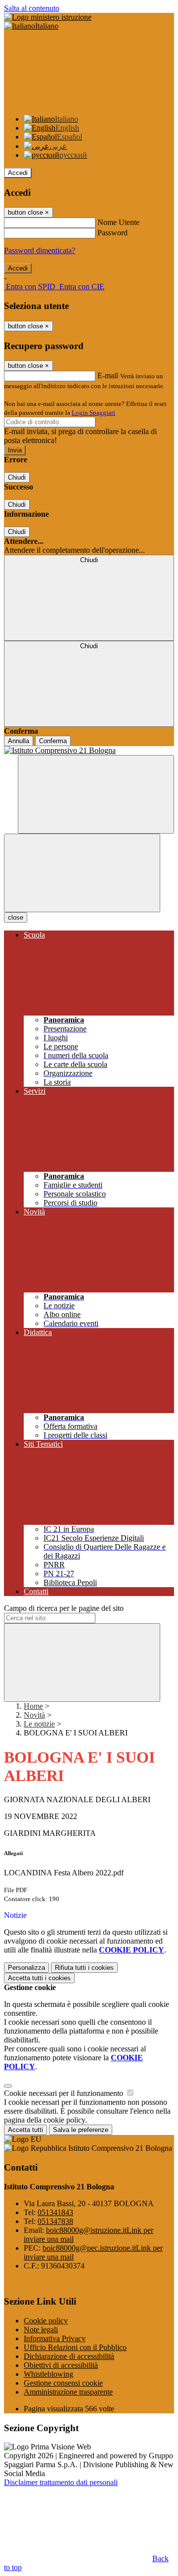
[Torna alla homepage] (89, 751)
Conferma (53, 741)
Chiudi (17, 477)
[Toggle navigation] (82, 873)
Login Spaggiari (93, 413)
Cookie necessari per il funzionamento (65, 2093)
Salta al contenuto (32, 8)
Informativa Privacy (55, 2338)
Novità (34, 1715)
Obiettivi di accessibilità (61, 2365)
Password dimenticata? (40, 250)
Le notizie (39, 1724)
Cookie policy (46, 2321)
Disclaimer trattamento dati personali (61, 2482)
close (16, 917)
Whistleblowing (48, 2374)
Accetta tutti (39, 1978)
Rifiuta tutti (84, 1968)
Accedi (18, 173)
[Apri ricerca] (96, 794)
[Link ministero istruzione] (48, 17)
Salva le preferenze (81, 2130)
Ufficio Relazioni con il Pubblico (75, 2347)
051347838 (55, 2221)
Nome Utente (118, 222)
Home (33, 1706)
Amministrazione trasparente (68, 2392)
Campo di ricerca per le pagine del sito (64, 1608)
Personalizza (26, 1968)
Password (112, 233)
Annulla (19, 741)
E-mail (108, 376)
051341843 (55, 2212)
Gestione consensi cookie (63, 2383)
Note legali (41, 2330)
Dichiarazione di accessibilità (69, 2356)
